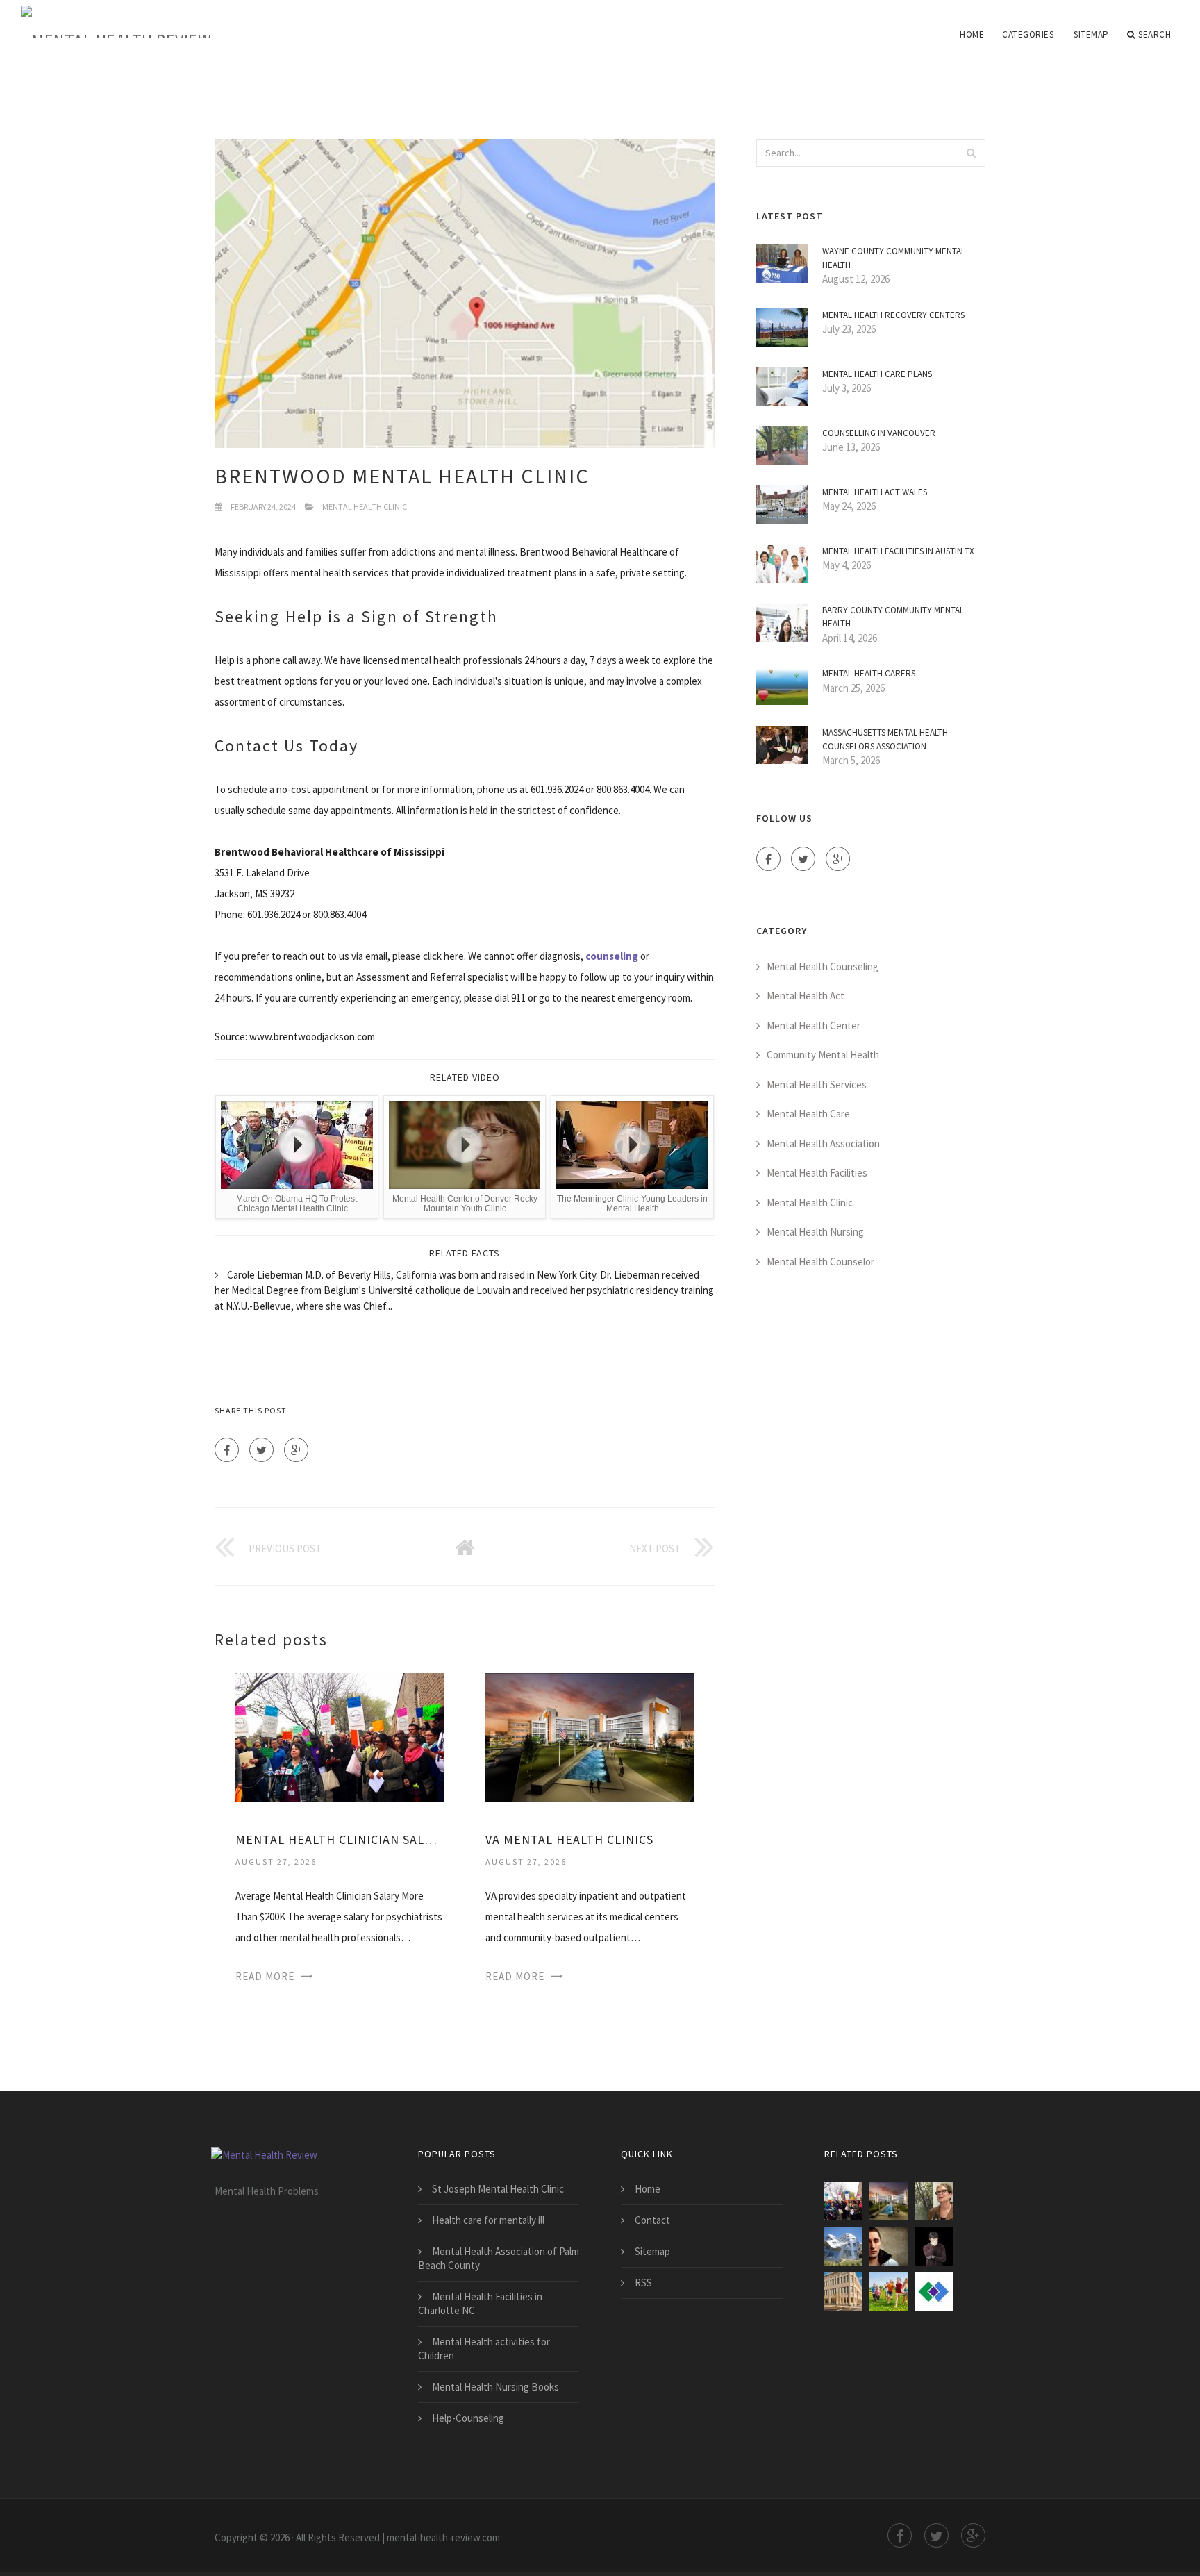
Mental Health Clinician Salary (340, 1839)
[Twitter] (261, 1450)
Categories (1028, 34)
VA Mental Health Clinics (569, 1839)
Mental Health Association (823, 1144)
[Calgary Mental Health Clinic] (934, 2201)
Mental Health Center (814, 1025)
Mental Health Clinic (365, 507)
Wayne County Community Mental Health (894, 258)
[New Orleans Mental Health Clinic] (889, 2246)
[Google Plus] (296, 1450)
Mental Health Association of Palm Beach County (499, 2258)
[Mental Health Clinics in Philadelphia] (934, 2292)
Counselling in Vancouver (879, 433)
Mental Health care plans (877, 374)
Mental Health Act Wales (875, 492)
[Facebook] (227, 1450)
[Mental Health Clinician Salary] (340, 1737)
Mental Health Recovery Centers (893, 315)
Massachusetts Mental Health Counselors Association (885, 739)
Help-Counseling (468, 2418)
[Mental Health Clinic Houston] (889, 2292)
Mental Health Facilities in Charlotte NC (480, 2303)
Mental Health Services (817, 1085)
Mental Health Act (806, 996)
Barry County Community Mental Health (893, 617)
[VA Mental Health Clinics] (590, 1737)
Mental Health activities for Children (484, 2349)
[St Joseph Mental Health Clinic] (934, 2246)
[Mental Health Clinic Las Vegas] (843, 2246)
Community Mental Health (823, 1055)
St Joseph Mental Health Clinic (498, 2189)
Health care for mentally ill (488, 2220)
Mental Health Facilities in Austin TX (898, 551)
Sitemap (1091, 34)
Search (1155, 34)
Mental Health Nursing (815, 1232)
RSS (643, 2283)
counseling (612, 956)
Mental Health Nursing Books (495, 2387)
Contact (652, 2220)
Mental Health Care (808, 1114)
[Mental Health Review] (194, 22)
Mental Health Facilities (817, 1173)
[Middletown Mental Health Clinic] (843, 2292)
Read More (265, 1976)
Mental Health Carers (869, 673)
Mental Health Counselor (820, 1262)
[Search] (971, 153)
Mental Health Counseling (823, 966)
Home (972, 34)
